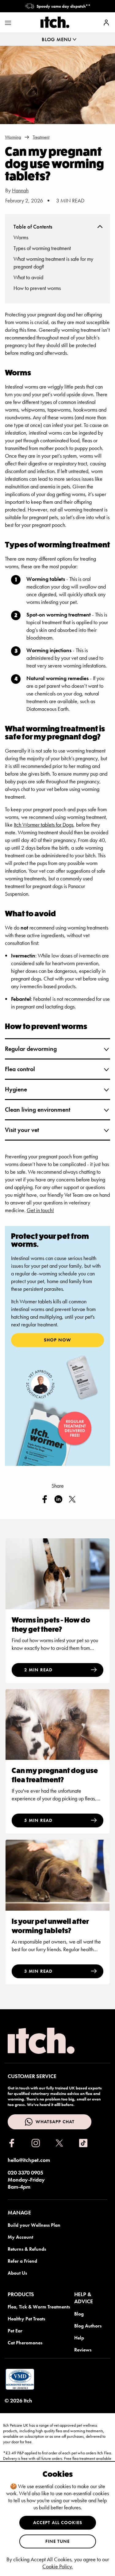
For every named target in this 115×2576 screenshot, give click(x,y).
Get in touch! (40, 1210)
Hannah (20, 190)
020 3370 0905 (25, 2173)
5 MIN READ (38, 1820)
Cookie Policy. (57, 2566)
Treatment (41, 137)
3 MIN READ (38, 1971)
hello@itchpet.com (29, 2160)
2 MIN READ (38, 1670)
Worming (13, 137)
